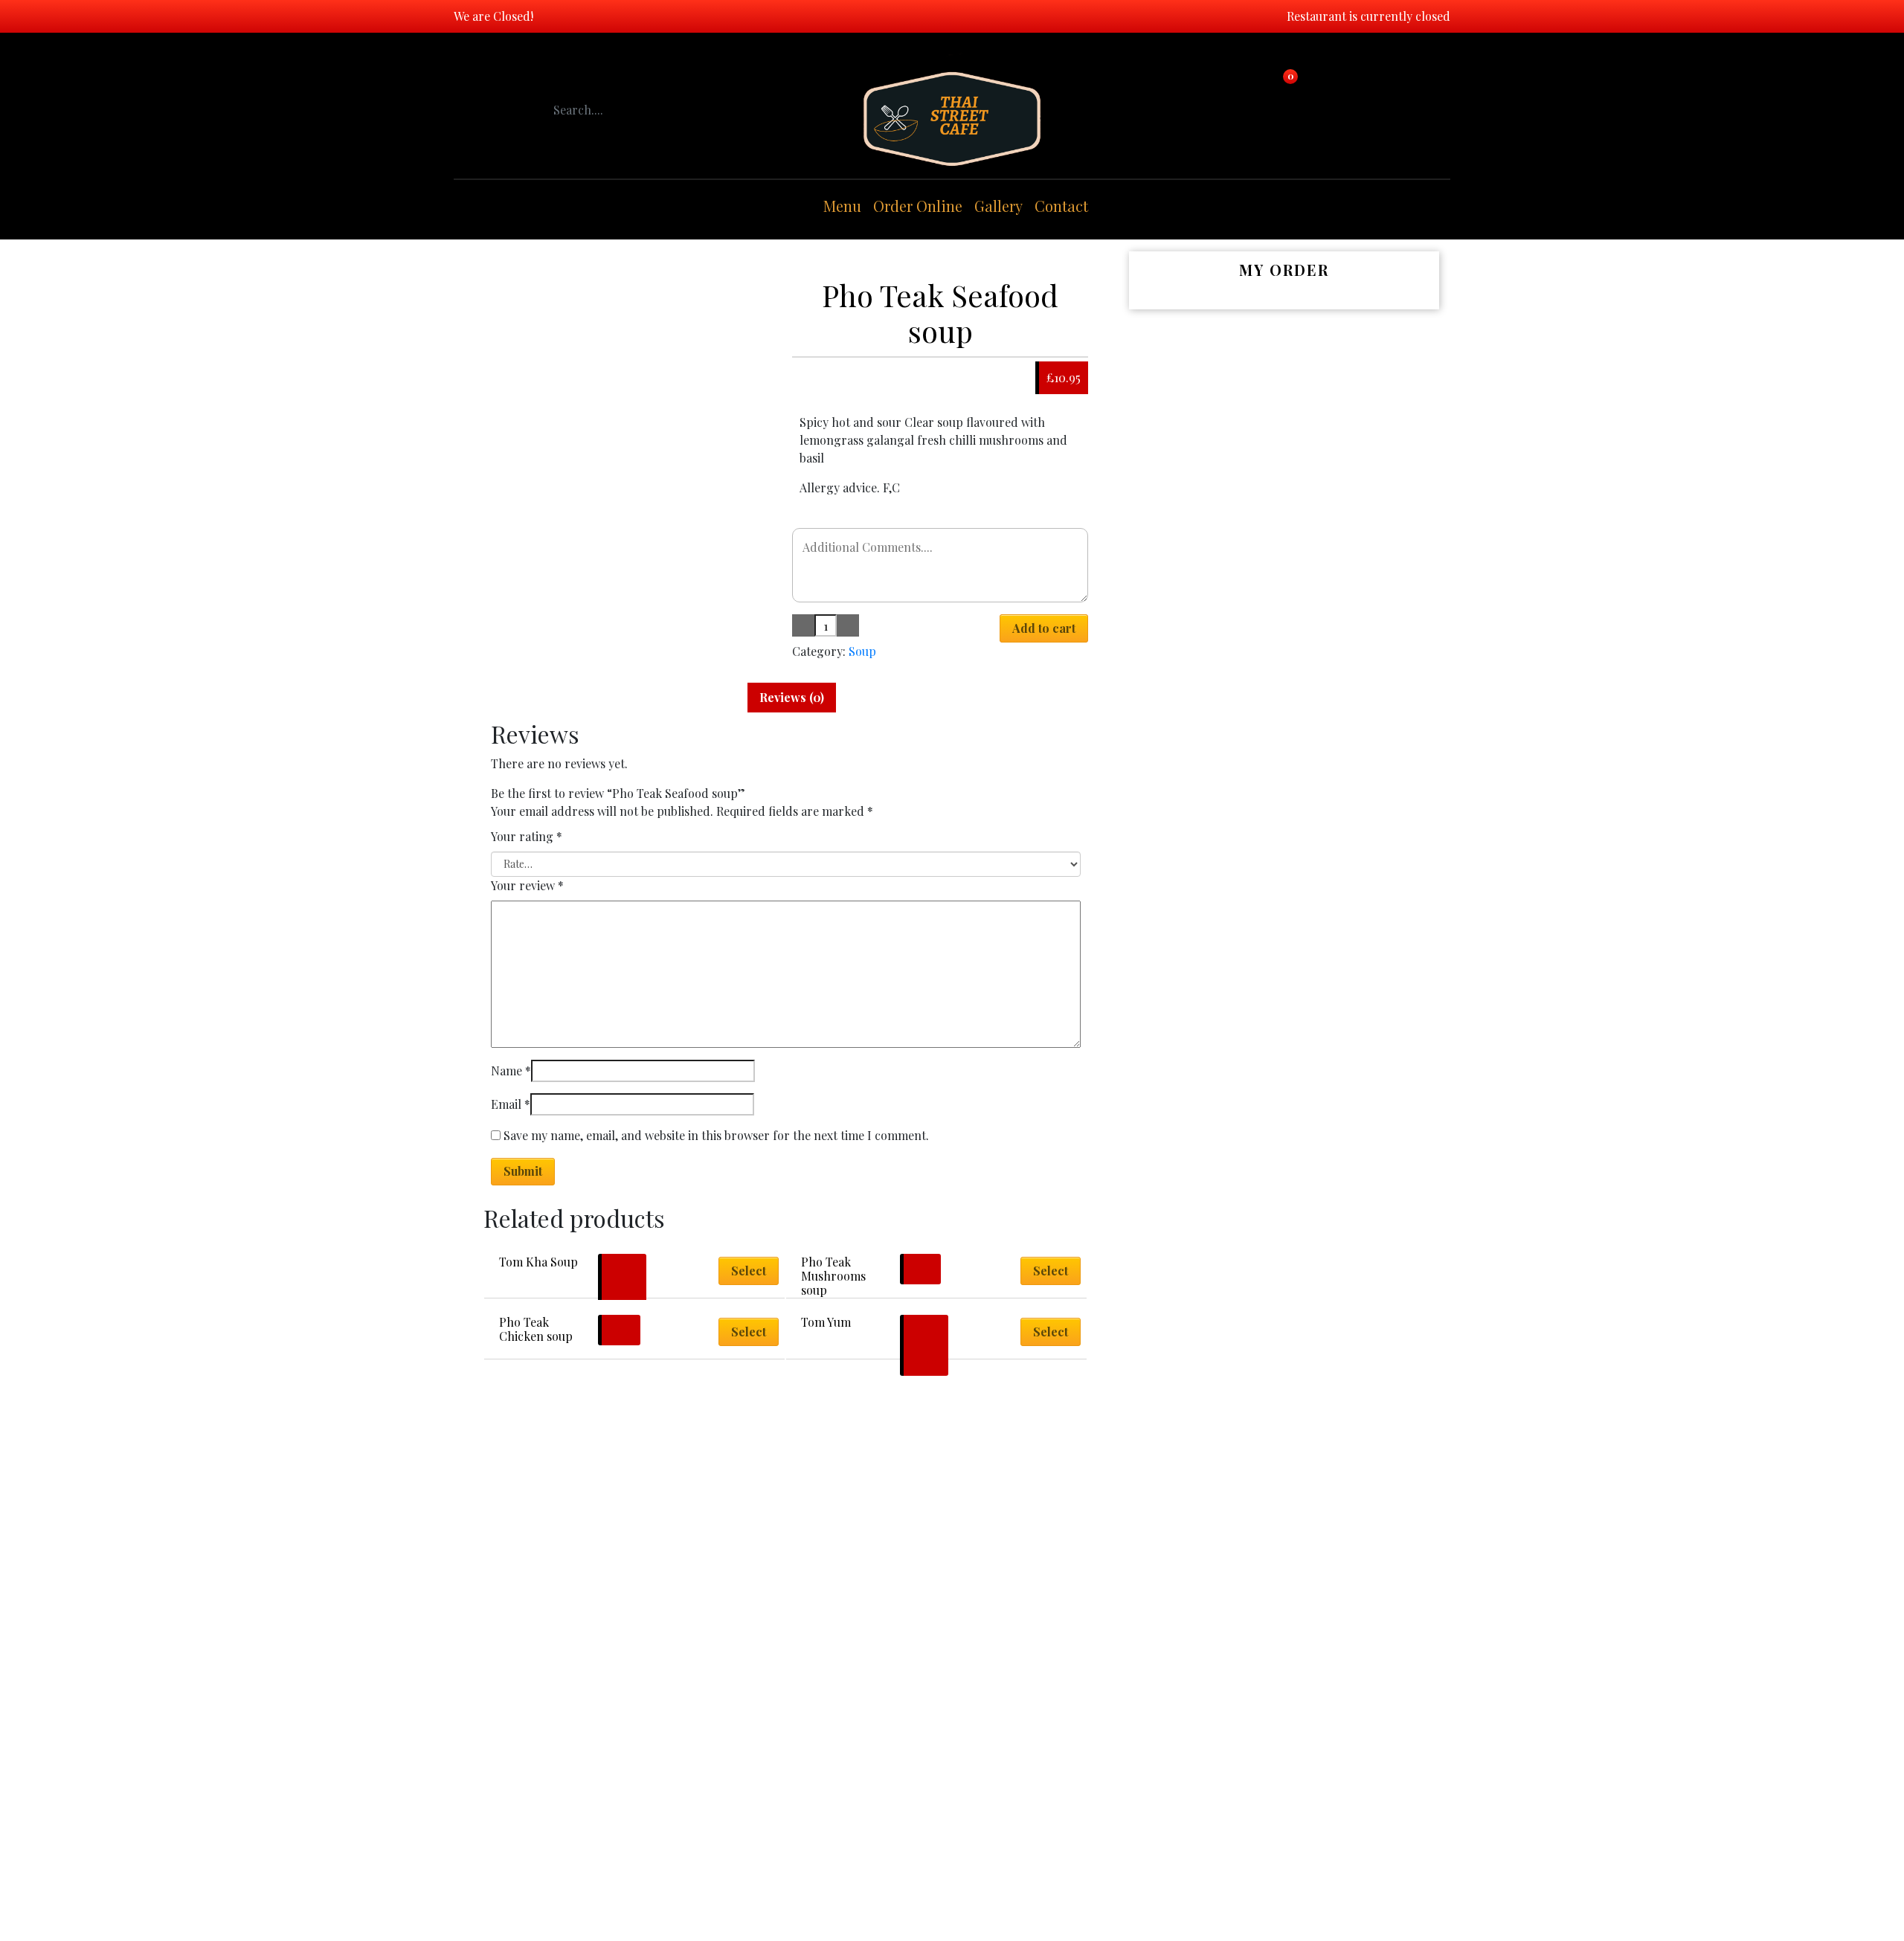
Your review (527, 885)
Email (511, 1104)
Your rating (527, 836)
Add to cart (1044, 628)
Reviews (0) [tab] (792, 697)
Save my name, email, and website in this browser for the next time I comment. (716, 1135)
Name (511, 1071)
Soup (862, 651)
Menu (842, 206)
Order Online (918, 206)
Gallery (998, 206)
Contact (1061, 206)
